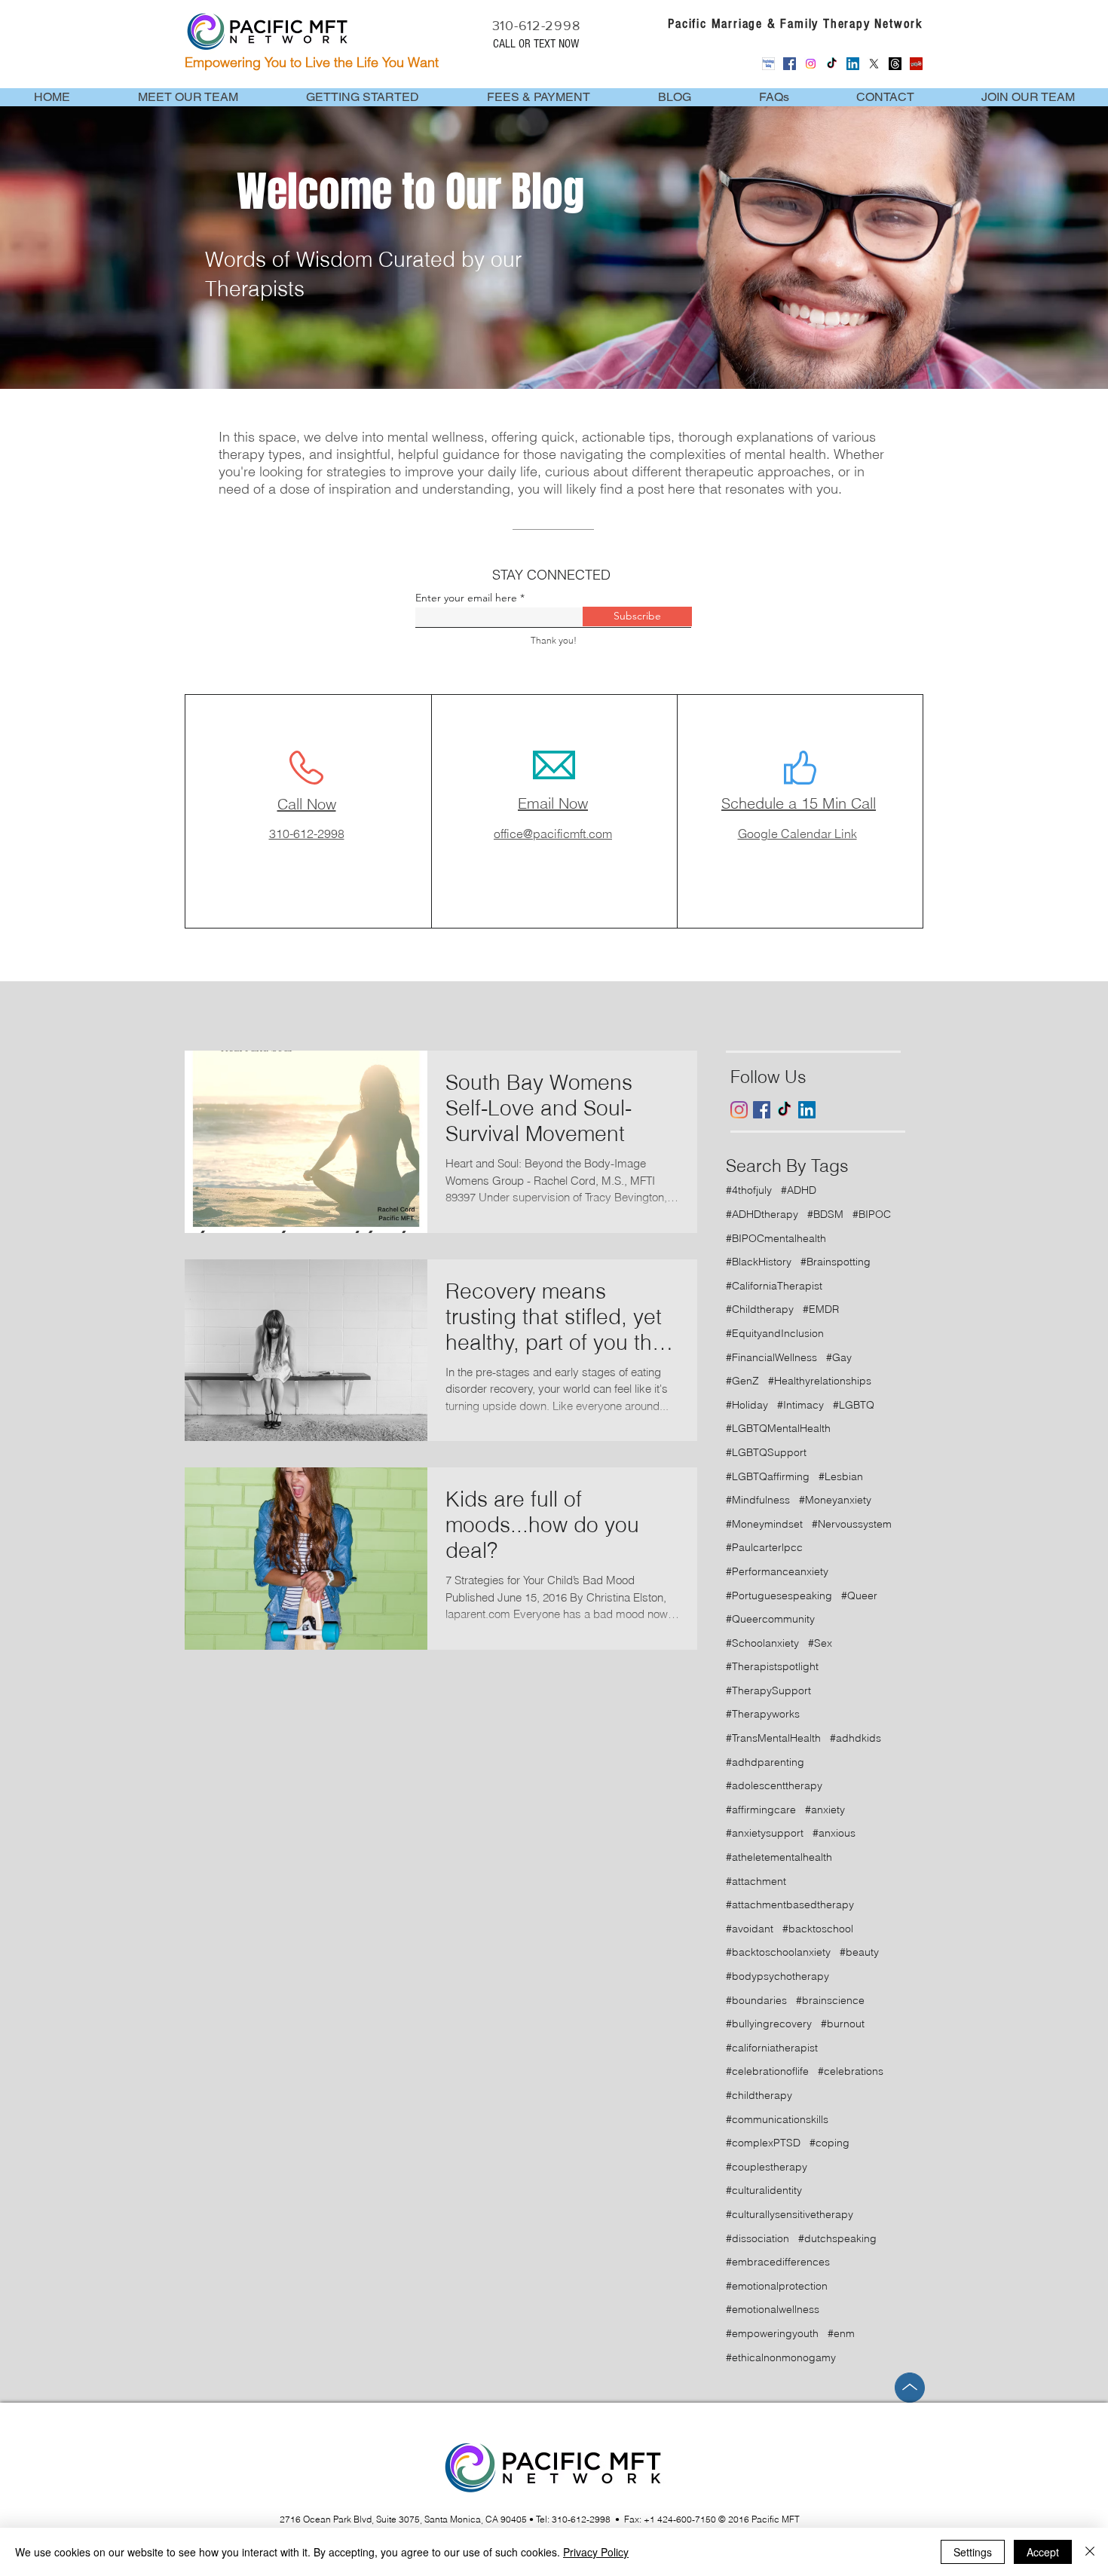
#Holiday (747, 1405)
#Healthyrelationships (820, 1381)
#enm (841, 2333)
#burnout (843, 2024)
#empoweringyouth (772, 2333)
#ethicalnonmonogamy (781, 2357)
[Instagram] (811, 64)
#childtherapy (759, 2095)
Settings (973, 2552)
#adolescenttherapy (774, 1785)
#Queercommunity (770, 1619)
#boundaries (756, 2000)
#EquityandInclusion (775, 1333)
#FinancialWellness (771, 1357)
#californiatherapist (772, 2048)
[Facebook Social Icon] (790, 64)
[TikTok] (832, 64)
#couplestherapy (767, 2167)
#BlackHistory (759, 1262)
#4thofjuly (749, 1190)
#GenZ (742, 1381)
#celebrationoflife (767, 2071)
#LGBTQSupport (766, 1452)
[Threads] (895, 64)
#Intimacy (800, 1405)
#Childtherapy (760, 1309)
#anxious (834, 1833)
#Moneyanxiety (835, 1500)
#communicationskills (777, 2119)
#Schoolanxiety (762, 1643)
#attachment (756, 1881)
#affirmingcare (761, 1810)
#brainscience (830, 2000)
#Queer (859, 1595)
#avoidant (750, 1929)
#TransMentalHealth (773, 1738)
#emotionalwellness (773, 2309)
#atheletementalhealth (779, 1857)
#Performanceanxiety (777, 1571)
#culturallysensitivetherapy (790, 2214)
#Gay (839, 1357)
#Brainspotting (836, 1262)
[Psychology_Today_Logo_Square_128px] (768, 64)
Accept (1043, 2552)
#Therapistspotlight (772, 1666)
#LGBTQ (854, 1405)
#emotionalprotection (777, 2286)
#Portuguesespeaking (779, 1595)
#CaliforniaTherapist (774, 1286)
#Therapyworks (763, 1714)
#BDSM (825, 1214)
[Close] (1090, 2552)
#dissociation (758, 2238)
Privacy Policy (596, 2552)
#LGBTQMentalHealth (778, 1428)
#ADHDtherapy (762, 1214)
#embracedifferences (778, 2262)
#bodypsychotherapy (777, 1976)
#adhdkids (855, 1738)
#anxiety (825, 1810)
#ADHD (799, 1190)
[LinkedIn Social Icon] (853, 64)
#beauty (859, 1952)
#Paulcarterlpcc (764, 1547)
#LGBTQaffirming (768, 1476)
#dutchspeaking (837, 2238)
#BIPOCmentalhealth (776, 1238)
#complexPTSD (763, 2143)
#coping (829, 2143)
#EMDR (821, 1309)
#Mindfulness (758, 1500)
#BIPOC (872, 1214)
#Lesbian (841, 1476)
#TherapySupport (768, 1690)
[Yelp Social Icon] (916, 64)
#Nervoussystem (852, 1524)
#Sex (820, 1643)
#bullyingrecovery (769, 2024)
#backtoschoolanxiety (778, 1952)
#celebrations (851, 2071)
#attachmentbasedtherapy (790, 1904)
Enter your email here (466, 598)
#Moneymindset (764, 1524)
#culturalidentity (764, 2190)
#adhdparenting (765, 1762)
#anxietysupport (765, 1833)
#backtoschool (818, 1929)
